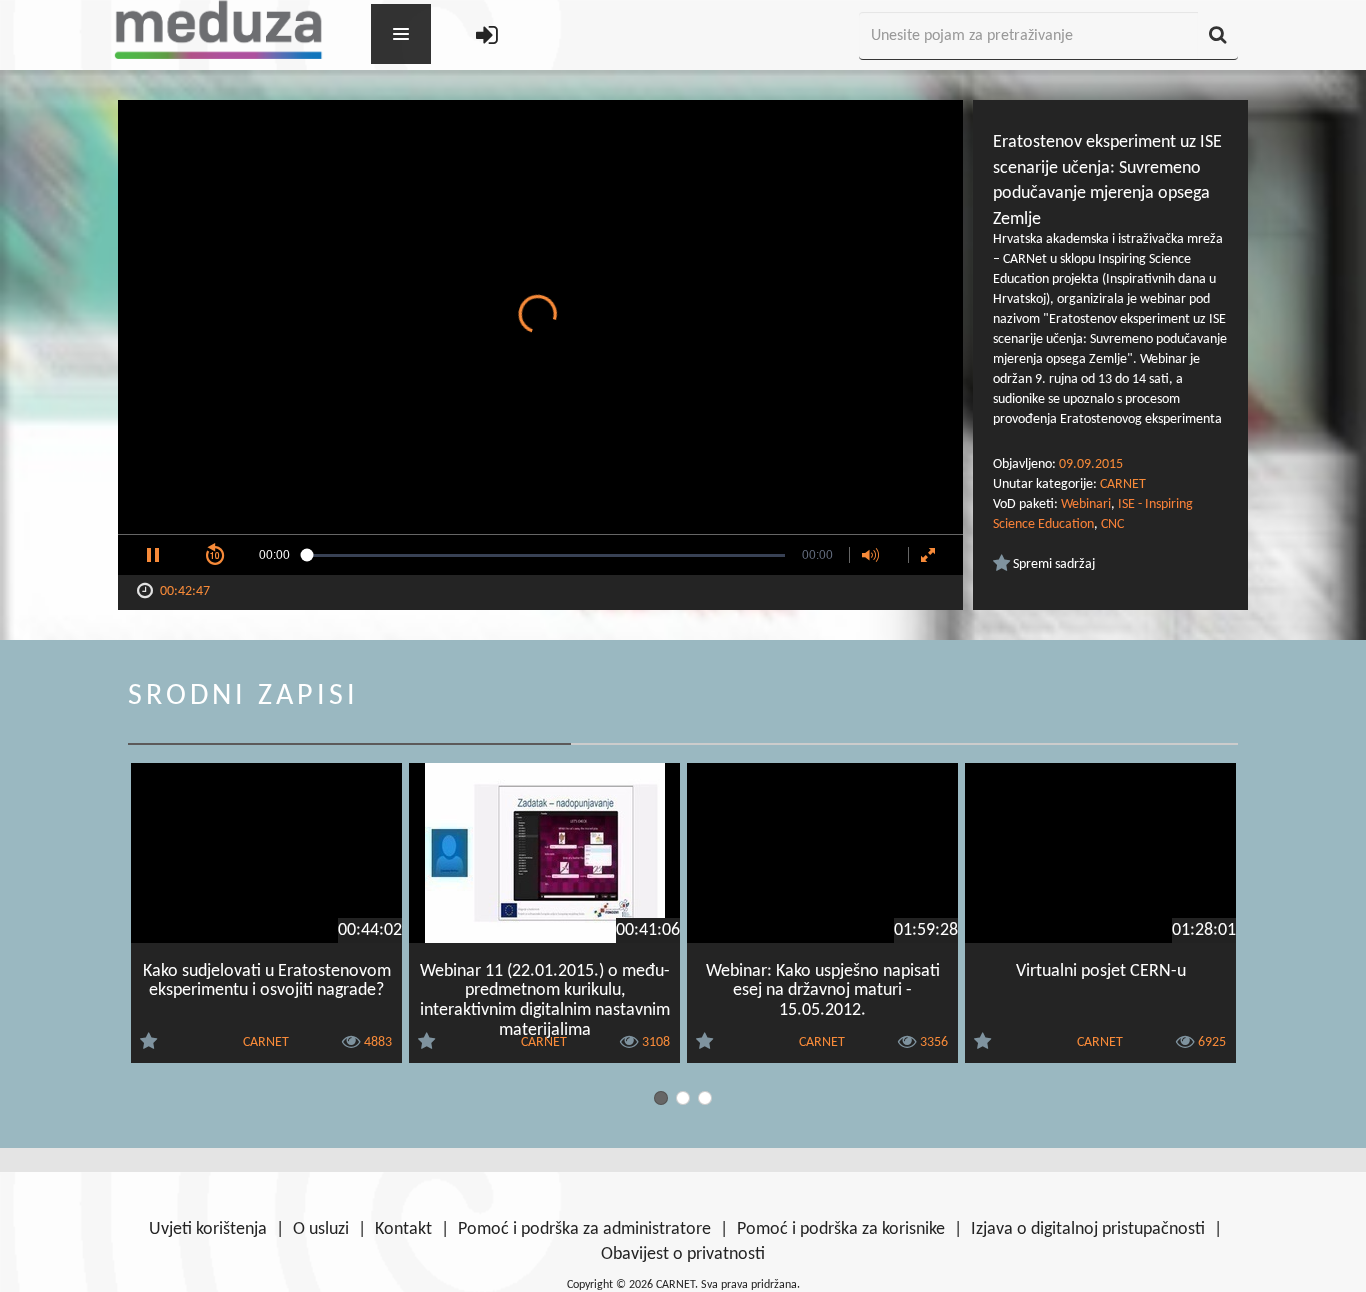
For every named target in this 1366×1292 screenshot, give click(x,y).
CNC (1112, 524)
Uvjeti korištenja (208, 1229)
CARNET (1123, 484)
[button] (153, 555)
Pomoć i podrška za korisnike (841, 1229)
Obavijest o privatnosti (683, 1254)
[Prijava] (487, 36)
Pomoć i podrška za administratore (584, 1229)
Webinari (1086, 504)
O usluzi (321, 1229)
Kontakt (403, 1229)
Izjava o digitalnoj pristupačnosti (1088, 1229)
